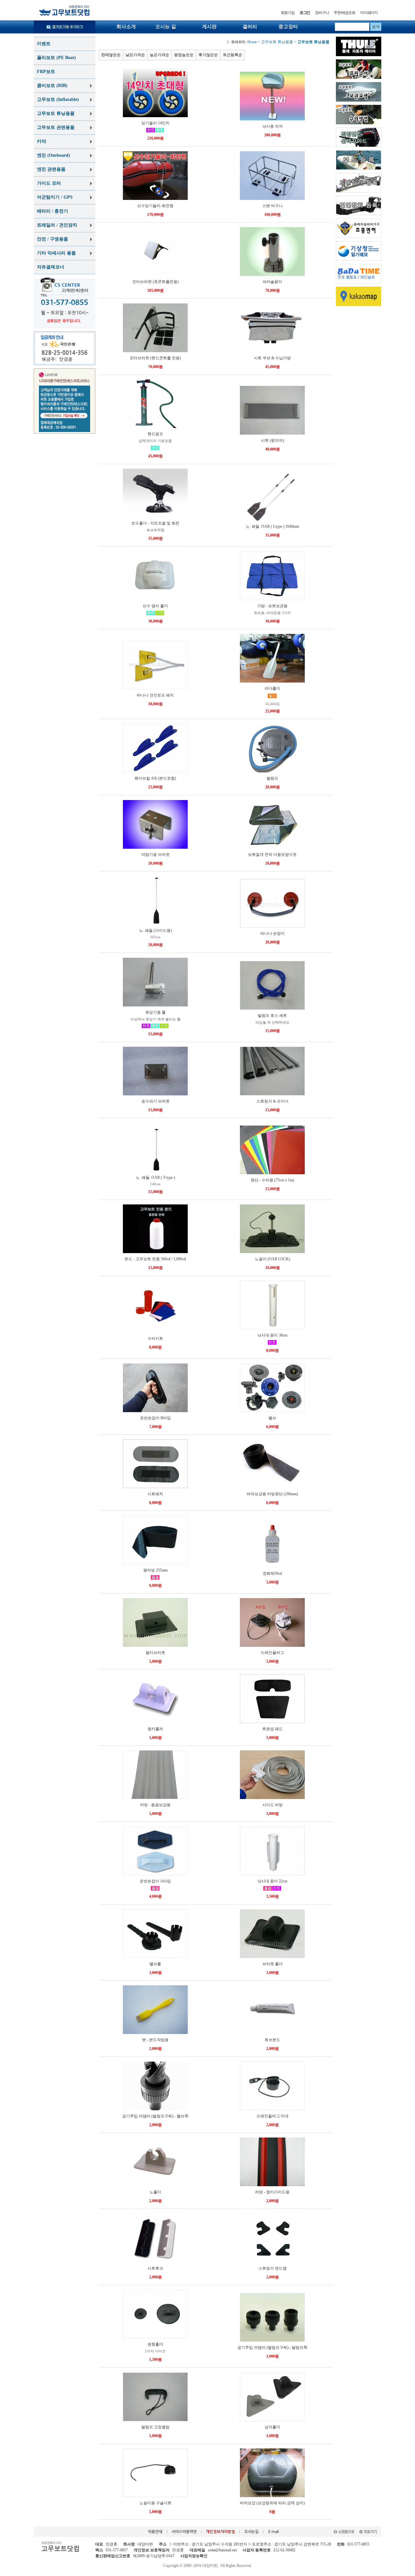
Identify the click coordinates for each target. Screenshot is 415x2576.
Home (242, 42)
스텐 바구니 (273, 206)
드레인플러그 (272, 1653)
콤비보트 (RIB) (52, 86)
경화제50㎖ (272, 1573)
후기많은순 (208, 55)
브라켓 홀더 (273, 1964)
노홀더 (155, 2192)
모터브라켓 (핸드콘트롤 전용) (155, 358)
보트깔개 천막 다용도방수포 (272, 855)
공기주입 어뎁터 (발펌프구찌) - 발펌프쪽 (272, 2348)
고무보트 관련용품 (56, 127)
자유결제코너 (51, 267)
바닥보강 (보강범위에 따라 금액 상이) (272, 2503)
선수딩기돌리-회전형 (155, 206)
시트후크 (155, 2268)
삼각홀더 (272, 2427)
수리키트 (155, 1338)
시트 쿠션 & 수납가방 (272, 358)
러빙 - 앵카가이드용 (272, 2192)
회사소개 (126, 27)
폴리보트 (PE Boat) (56, 58)
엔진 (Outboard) (53, 155)
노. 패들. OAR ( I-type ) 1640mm (272, 526)
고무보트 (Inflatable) (58, 99)
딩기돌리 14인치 (155, 123)
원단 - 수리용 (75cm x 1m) (272, 1180)
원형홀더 (155, 2344)
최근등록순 (232, 55)
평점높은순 (184, 55)
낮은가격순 (135, 55)
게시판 (209, 27)
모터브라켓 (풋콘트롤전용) (155, 282)
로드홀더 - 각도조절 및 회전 (155, 523)
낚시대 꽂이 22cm (272, 1881)
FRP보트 (46, 72)
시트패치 (155, 1494)
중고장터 (288, 27)
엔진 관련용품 (51, 169)
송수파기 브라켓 (155, 1101)
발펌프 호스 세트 (272, 1016)
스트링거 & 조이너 (273, 1101)
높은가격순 (160, 55)
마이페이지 (369, 13)
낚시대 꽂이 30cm (272, 1335)
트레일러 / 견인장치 (57, 225)
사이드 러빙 (273, 1805)
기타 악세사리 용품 (56, 253)
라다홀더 (272, 688)
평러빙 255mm (155, 1570)
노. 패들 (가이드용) (155, 931)
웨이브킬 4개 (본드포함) (155, 778)
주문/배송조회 (344, 13)
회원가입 (288, 13)
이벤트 (44, 44)
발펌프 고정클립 (155, 2427)
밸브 (272, 1418)
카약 (41, 141)
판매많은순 (111, 55)
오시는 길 (166, 27)
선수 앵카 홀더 (155, 606)
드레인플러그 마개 (273, 2116)
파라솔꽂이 (272, 282)
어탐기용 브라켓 (155, 855)
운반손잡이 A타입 (155, 1881)
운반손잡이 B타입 (155, 1418)
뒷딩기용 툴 (155, 1012)
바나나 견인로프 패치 (155, 695)
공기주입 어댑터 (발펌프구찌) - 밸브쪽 (155, 2116)
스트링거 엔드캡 (273, 2268)
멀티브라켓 (155, 1653)
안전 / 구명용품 (53, 239)
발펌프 (272, 778)
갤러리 (250, 27)
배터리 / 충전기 (53, 211)
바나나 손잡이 (273, 933)
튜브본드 (272, 2040)
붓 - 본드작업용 (155, 2040)
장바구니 (322, 13)
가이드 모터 (49, 183)
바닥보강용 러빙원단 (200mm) (272, 1494)
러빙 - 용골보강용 (155, 1805)
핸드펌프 (155, 434)
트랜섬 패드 (273, 1729)
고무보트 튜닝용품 (56, 113)
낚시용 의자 (273, 126)
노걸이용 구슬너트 (155, 2503)
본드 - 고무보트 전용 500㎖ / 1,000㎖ (155, 1259)
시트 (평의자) (273, 440)
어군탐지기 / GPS (55, 197)
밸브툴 (155, 1964)
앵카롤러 (155, 1729)
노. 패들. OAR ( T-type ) (155, 1177)
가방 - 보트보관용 (272, 606)
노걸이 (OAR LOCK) (273, 1259)
